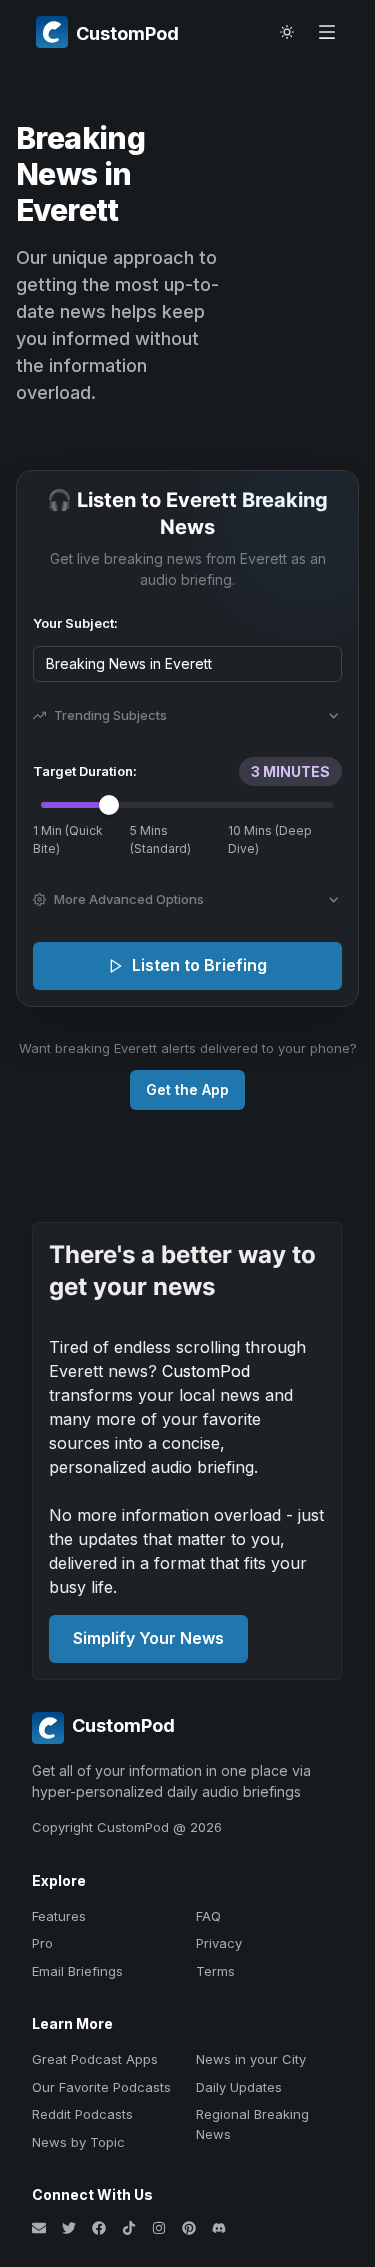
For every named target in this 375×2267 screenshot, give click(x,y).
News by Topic (78, 2142)
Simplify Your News (148, 1638)
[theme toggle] (287, 32)
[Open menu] (327, 32)
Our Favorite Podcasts (101, 2087)
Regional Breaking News (252, 2124)
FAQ (208, 1916)
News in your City (251, 2059)
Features (59, 1916)
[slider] (109, 805)
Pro (42, 1943)
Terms (215, 1971)
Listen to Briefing (199, 965)
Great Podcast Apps (95, 2059)
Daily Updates (239, 2087)
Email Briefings (77, 1971)
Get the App (187, 1089)
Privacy (219, 1943)
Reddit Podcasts (82, 2114)
